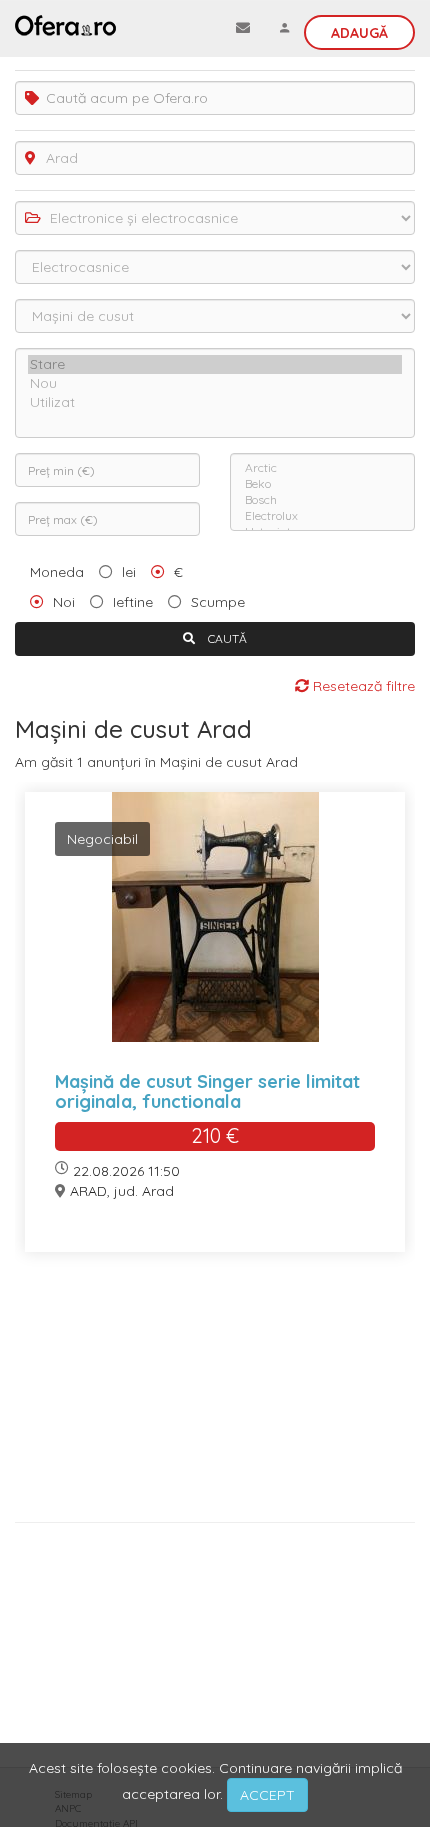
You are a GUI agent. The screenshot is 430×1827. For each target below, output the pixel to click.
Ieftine (133, 602)
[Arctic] (322, 468)
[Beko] (322, 484)
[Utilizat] (215, 402)
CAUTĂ (226, 638)
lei (129, 572)
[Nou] (215, 383)
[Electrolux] (322, 516)
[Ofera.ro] (65, 25)
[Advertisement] (215, 1394)
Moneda (57, 572)
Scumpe (218, 602)
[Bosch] (322, 500)
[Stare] (215, 364)
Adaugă (359, 33)
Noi (64, 602)
